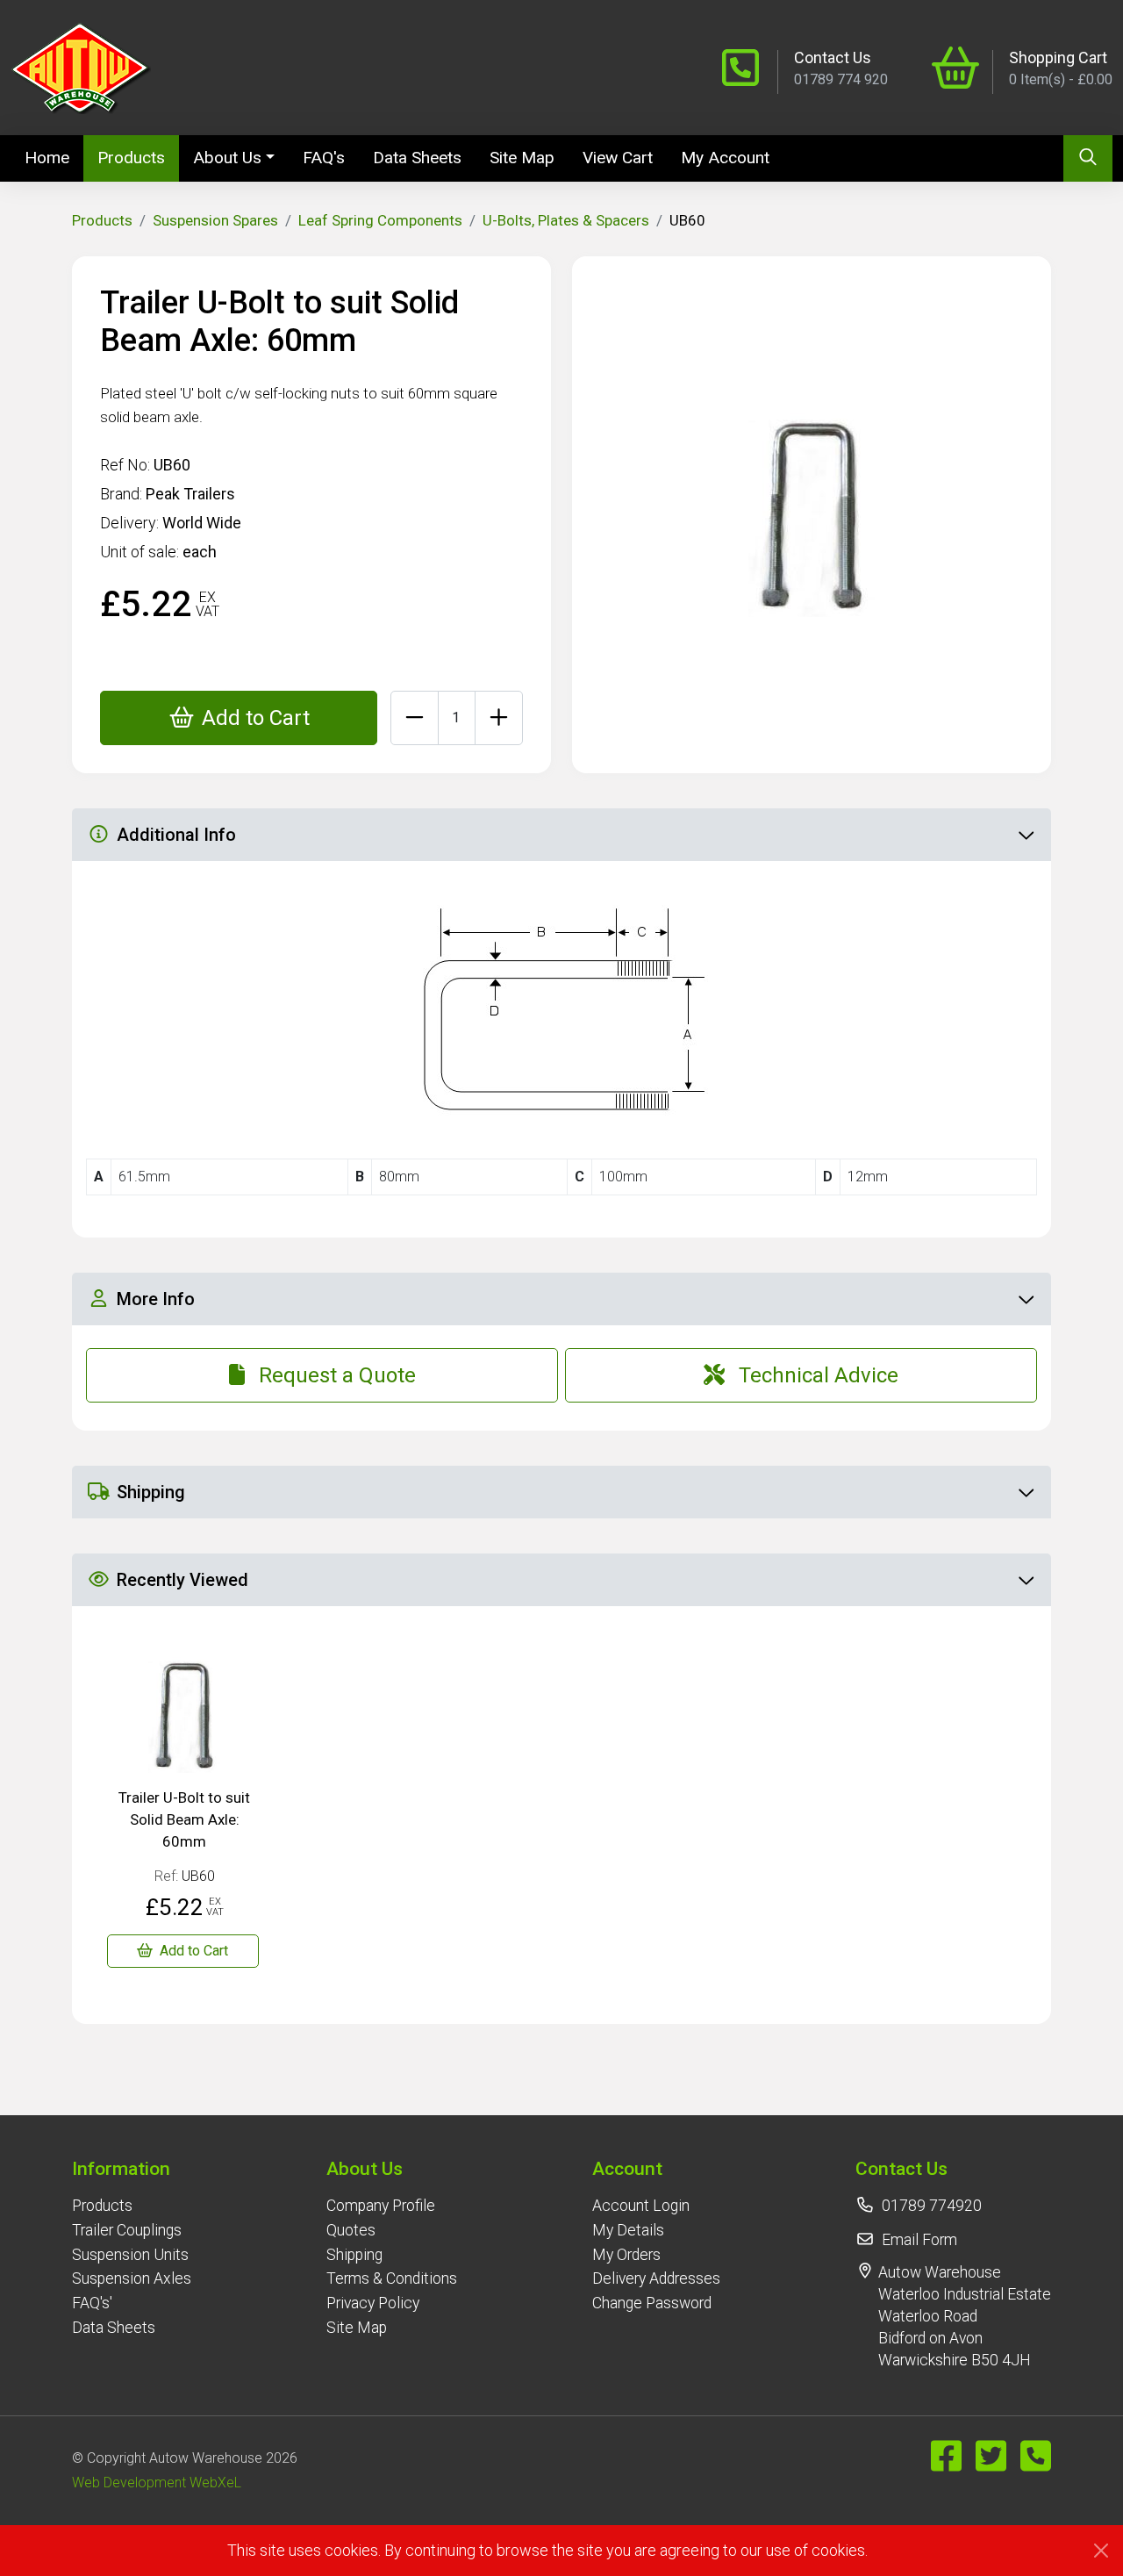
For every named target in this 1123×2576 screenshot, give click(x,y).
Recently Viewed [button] (182, 1580)
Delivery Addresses (656, 2278)
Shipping (354, 2255)
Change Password (652, 2303)
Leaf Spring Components (380, 220)
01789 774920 (932, 2206)
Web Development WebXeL (157, 2483)
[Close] (1101, 2551)
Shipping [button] (151, 1492)
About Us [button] (227, 158)
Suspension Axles (132, 2278)
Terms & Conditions (392, 2278)
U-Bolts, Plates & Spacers (566, 220)
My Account (725, 158)
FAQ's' (92, 2303)
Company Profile (381, 2206)
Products (131, 158)
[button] (132, 2168)
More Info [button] (156, 1299)
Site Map (522, 158)
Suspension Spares (215, 220)
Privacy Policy (373, 2303)
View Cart (618, 158)
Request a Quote (337, 1375)
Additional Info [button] (176, 835)
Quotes (351, 2230)
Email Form (919, 2240)
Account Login (641, 2206)
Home (54, 157)
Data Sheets (417, 158)
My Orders (626, 2255)
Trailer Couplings (127, 2230)
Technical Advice (819, 1375)
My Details (628, 2230)
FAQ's (324, 158)
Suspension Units (130, 2255)
